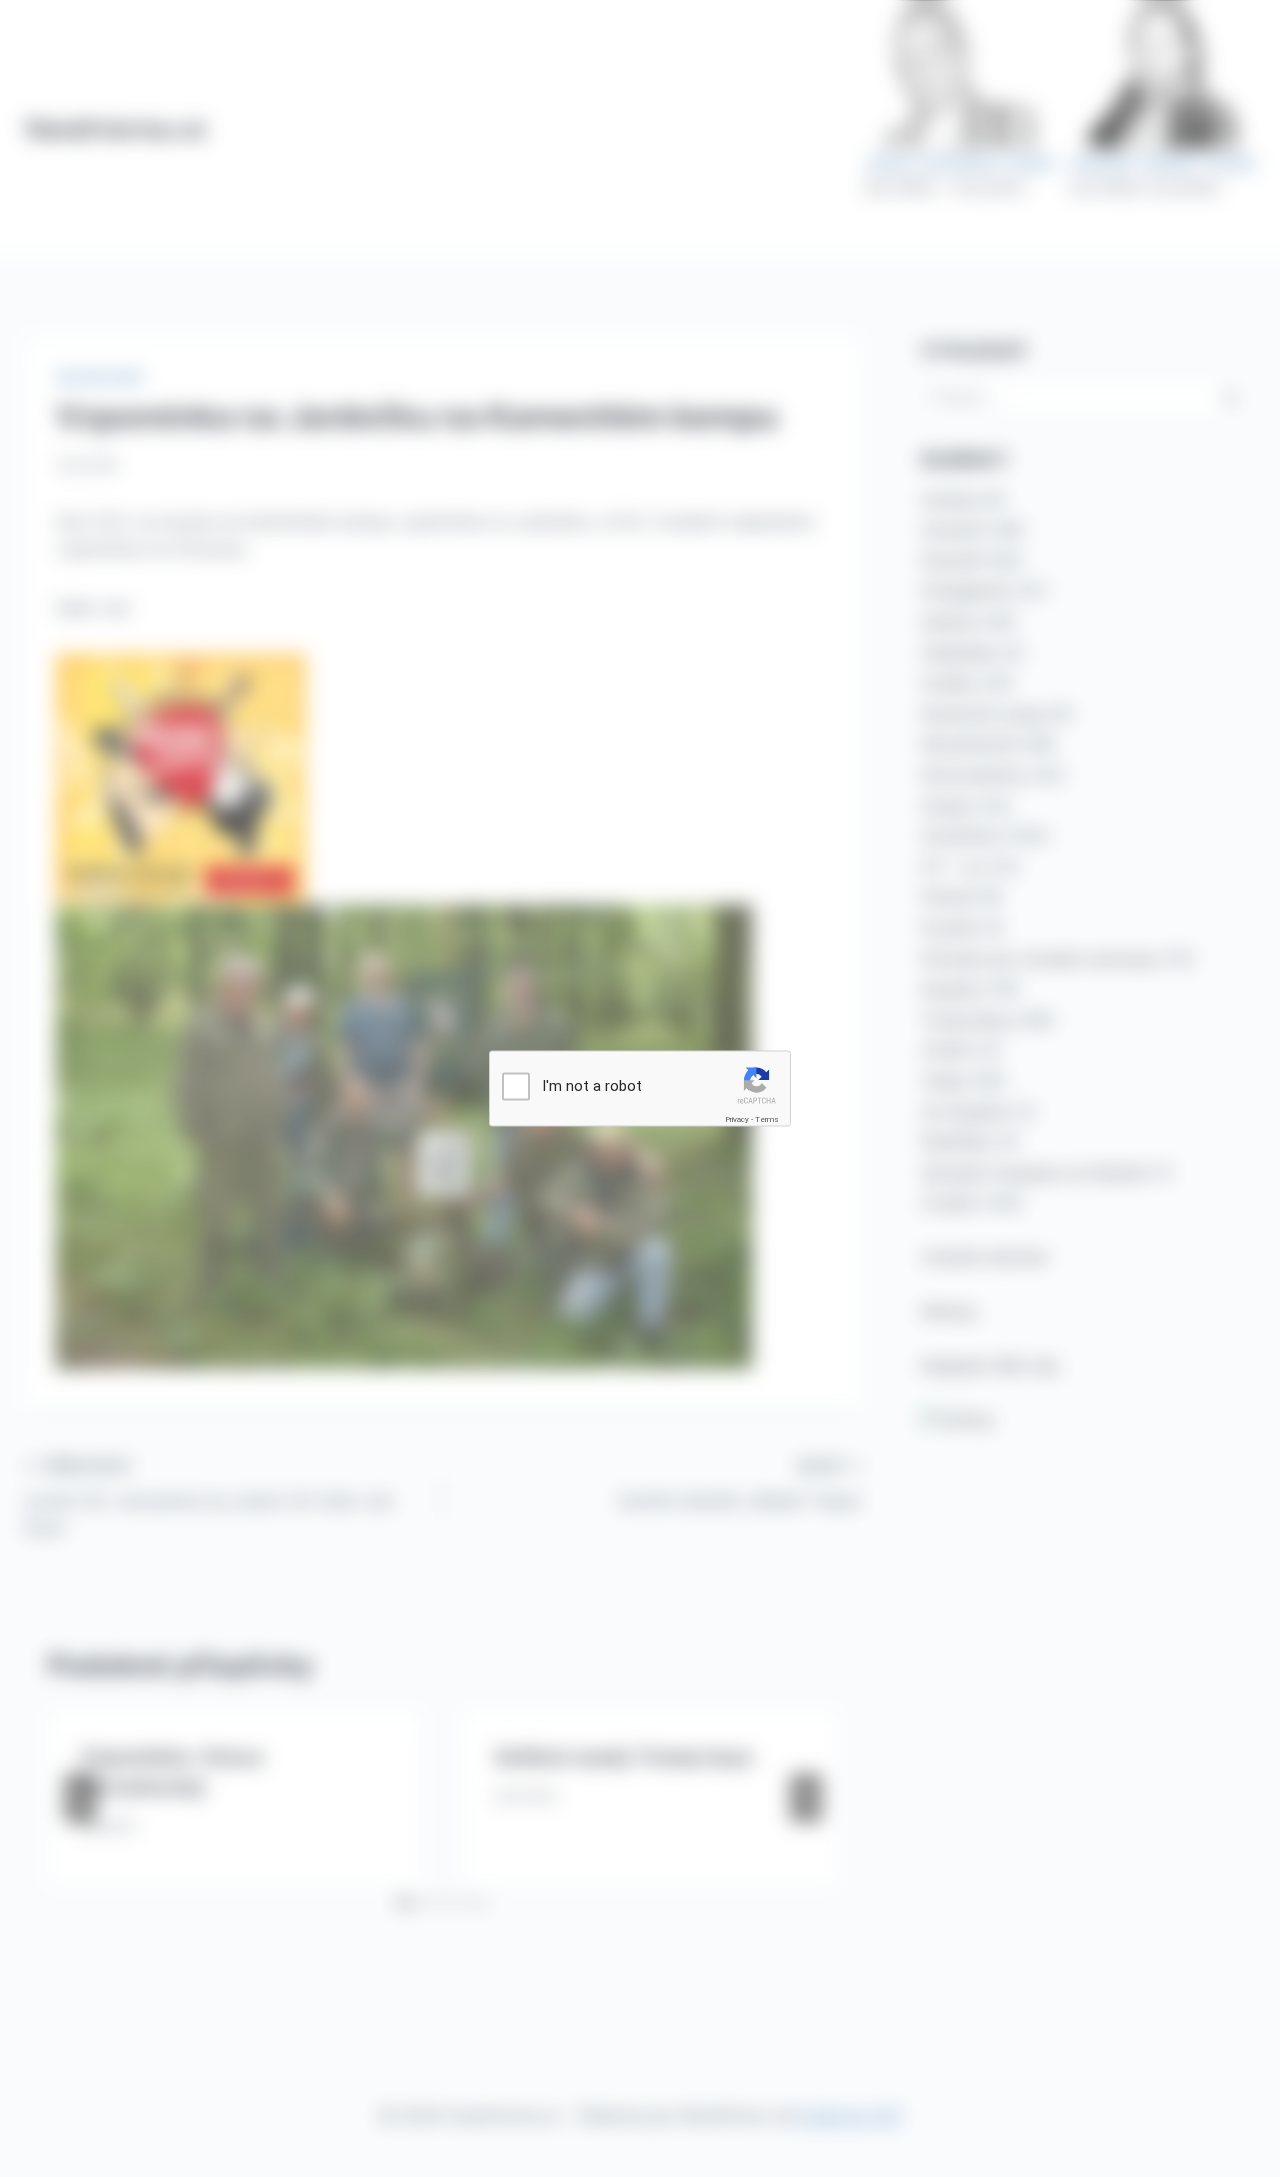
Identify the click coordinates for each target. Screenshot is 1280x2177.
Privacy (737, 1119)
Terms (767, 1119)
